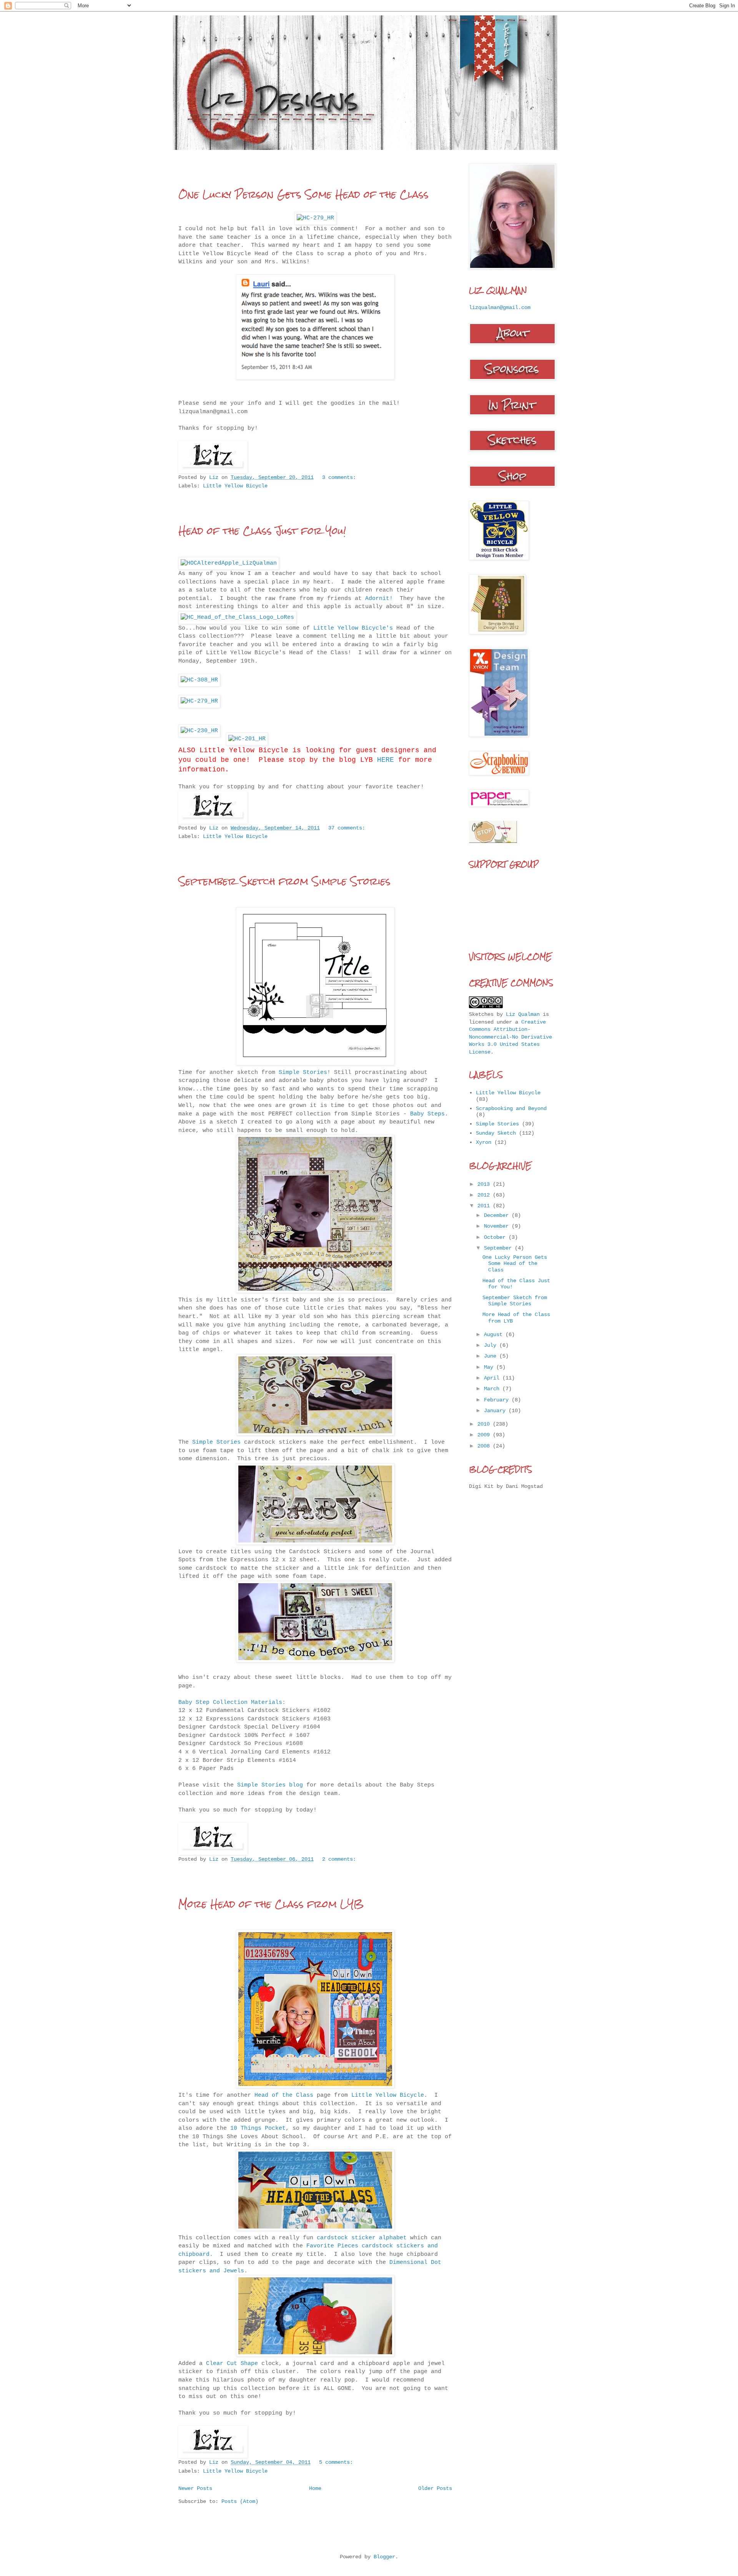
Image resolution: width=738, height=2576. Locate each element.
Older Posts (435, 2488)
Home (315, 2488)
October (496, 1237)
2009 (485, 1435)
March (493, 1389)
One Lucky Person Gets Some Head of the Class (303, 194)
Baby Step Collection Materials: (232, 1702)
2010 (485, 1424)
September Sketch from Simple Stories (284, 881)
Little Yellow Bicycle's (353, 628)
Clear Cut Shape (232, 2363)
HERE (386, 760)
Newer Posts (195, 2488)
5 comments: (336, 2462)
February (498, 1400)
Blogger (384, 2557)
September (499, 1248)
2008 (485, 1446)
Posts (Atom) (240, 2501)
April (493, 1378)
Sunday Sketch (496, 1133)
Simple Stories (303, 1072)
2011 (485, 1206)
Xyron (484, 1142)
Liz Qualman (523, 1014)
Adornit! (379, 598)
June (492, 1356)
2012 (485, 1195)
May (490, 1367)
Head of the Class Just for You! (262, 531)
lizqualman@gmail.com (500, 307)
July (492, 1345)
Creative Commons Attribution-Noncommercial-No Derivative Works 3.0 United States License (510, 1037)
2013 (485, 1184)
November (498, 1226)
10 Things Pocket (258, 2128)
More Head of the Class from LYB (271, 1904)
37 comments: (347, 828)
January (496, 1411)
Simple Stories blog (270, 1785)
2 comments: (339, 1859)
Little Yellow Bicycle (235, 486)
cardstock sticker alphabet (362, 2238)
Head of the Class (284, 2095)
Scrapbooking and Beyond (511, 1109)
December (498, 1215)
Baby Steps (427, 1114)
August (495, 1335)
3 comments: (339, 477)
